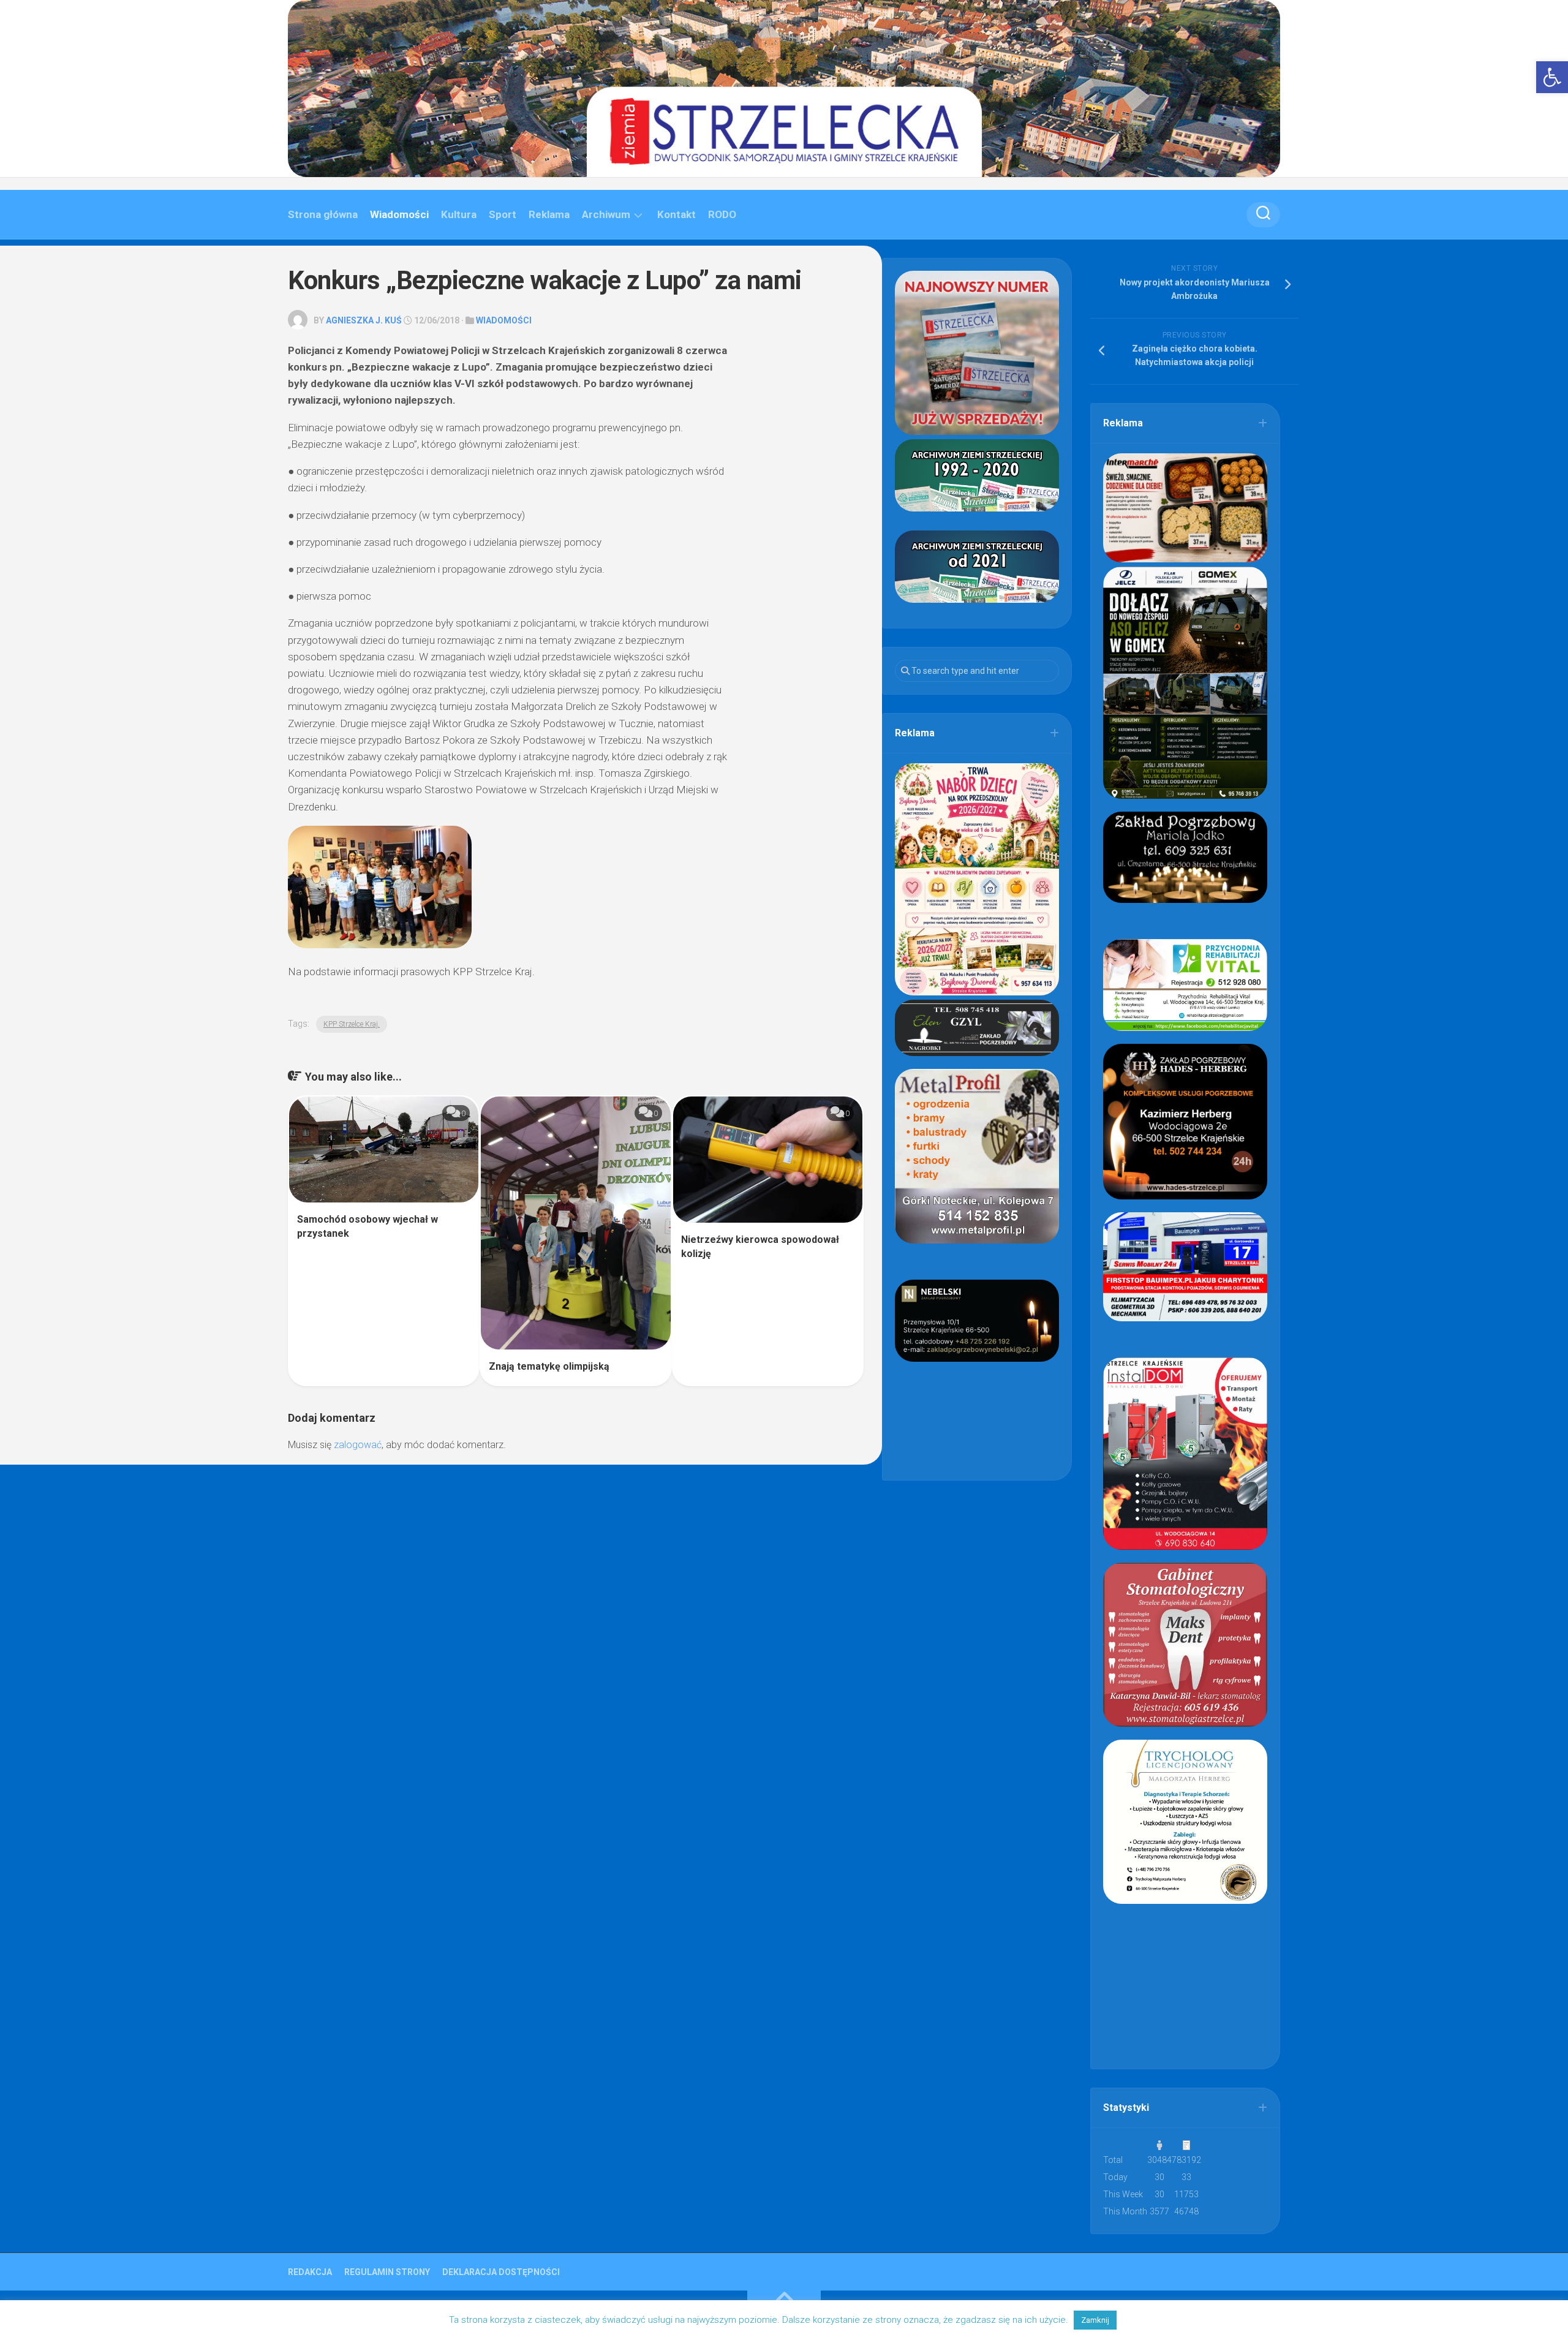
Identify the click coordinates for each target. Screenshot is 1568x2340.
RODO (722, 214)
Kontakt (677, 214)
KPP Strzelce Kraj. (352, 1024)
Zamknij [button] (1095, 2320)
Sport (503, 214)
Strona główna (323, 214)
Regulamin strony (387, 2272)
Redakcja (310, 2272)
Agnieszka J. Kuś (364, 320)
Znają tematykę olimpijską (549, 1366)
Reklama (549, 214)
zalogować (358, 1445)
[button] (1552, 77)
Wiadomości (399, 214)
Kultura (459, 214)
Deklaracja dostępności (501, 2272)
